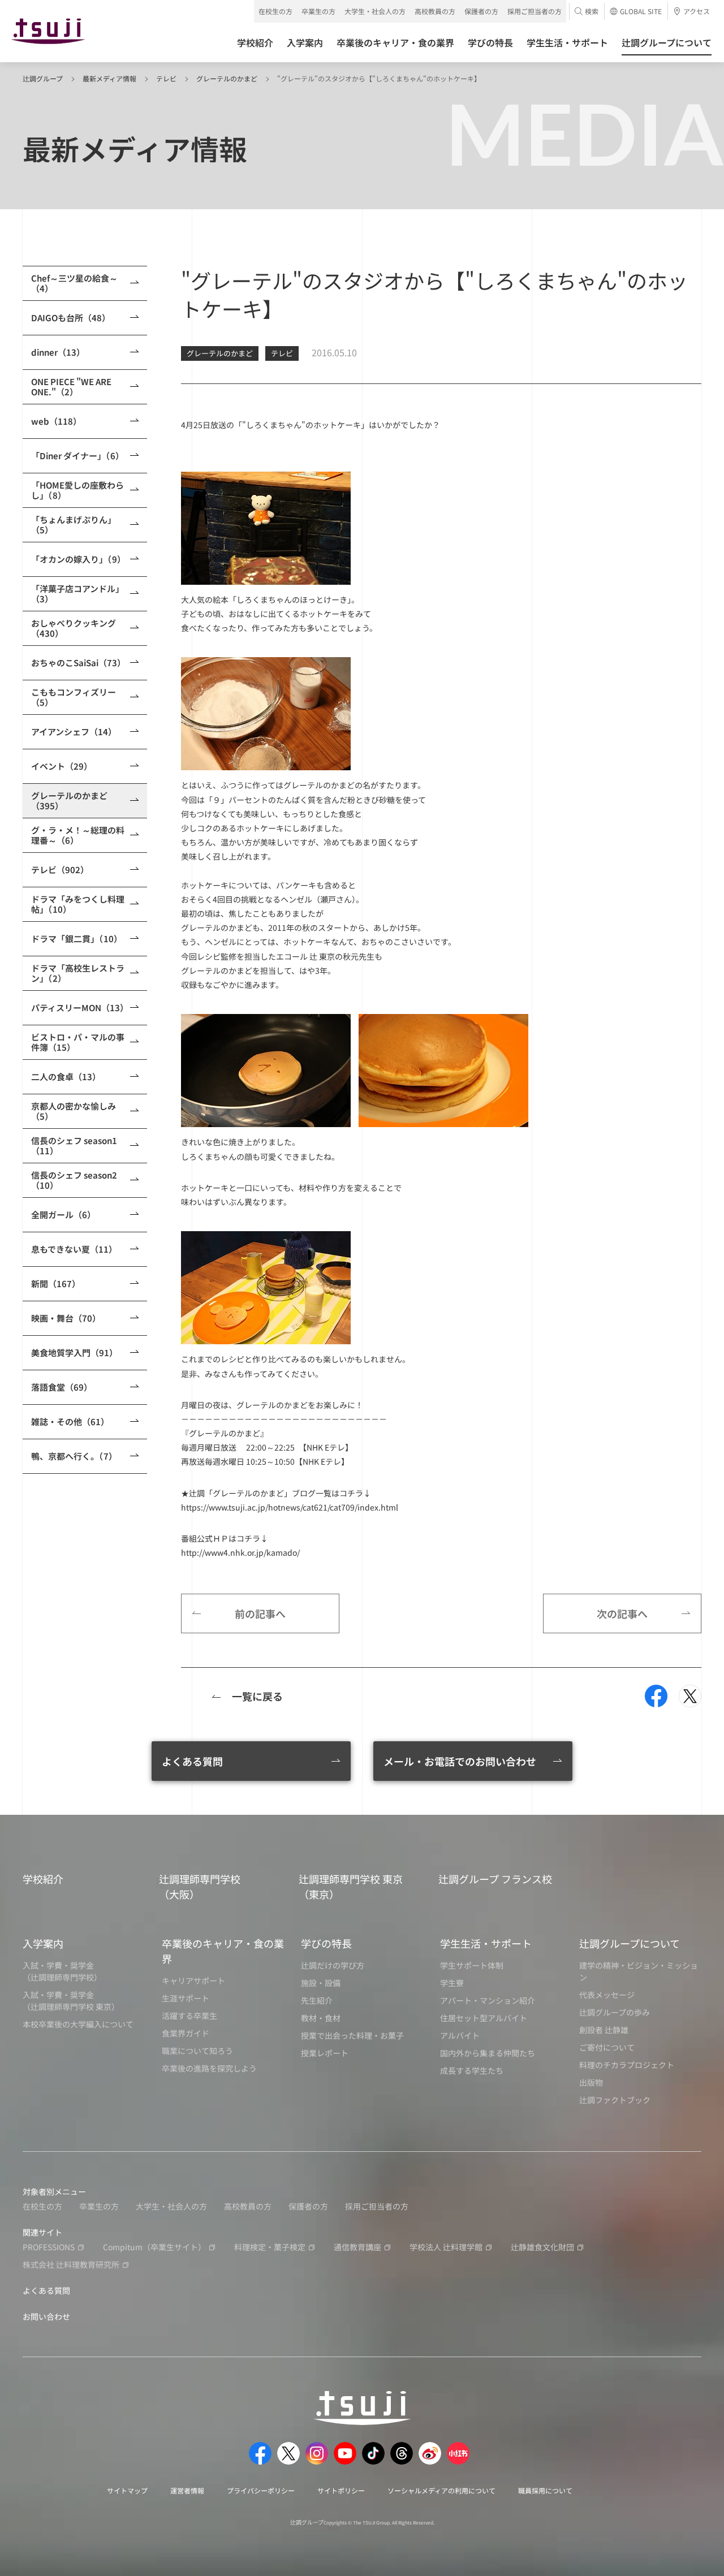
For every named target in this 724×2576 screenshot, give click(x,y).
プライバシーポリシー (261, 2490)
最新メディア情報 (109, 78)
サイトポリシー (341, 2490)
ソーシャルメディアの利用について (441, 2490)
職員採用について (545, 2490)
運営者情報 (187, 2490)
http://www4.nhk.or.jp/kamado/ (240, 1552)
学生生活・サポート (486, 1943)
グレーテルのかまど (227, 78)
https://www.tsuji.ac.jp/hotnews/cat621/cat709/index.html (290, 1507)
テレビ (166, 78)
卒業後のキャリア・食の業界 (223, 1951)
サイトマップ (127, 2490)
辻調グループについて (630, 1943)
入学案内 (43, 1943)
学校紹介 (43, 1879)
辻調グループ (43, 78)
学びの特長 (326, 1943)
